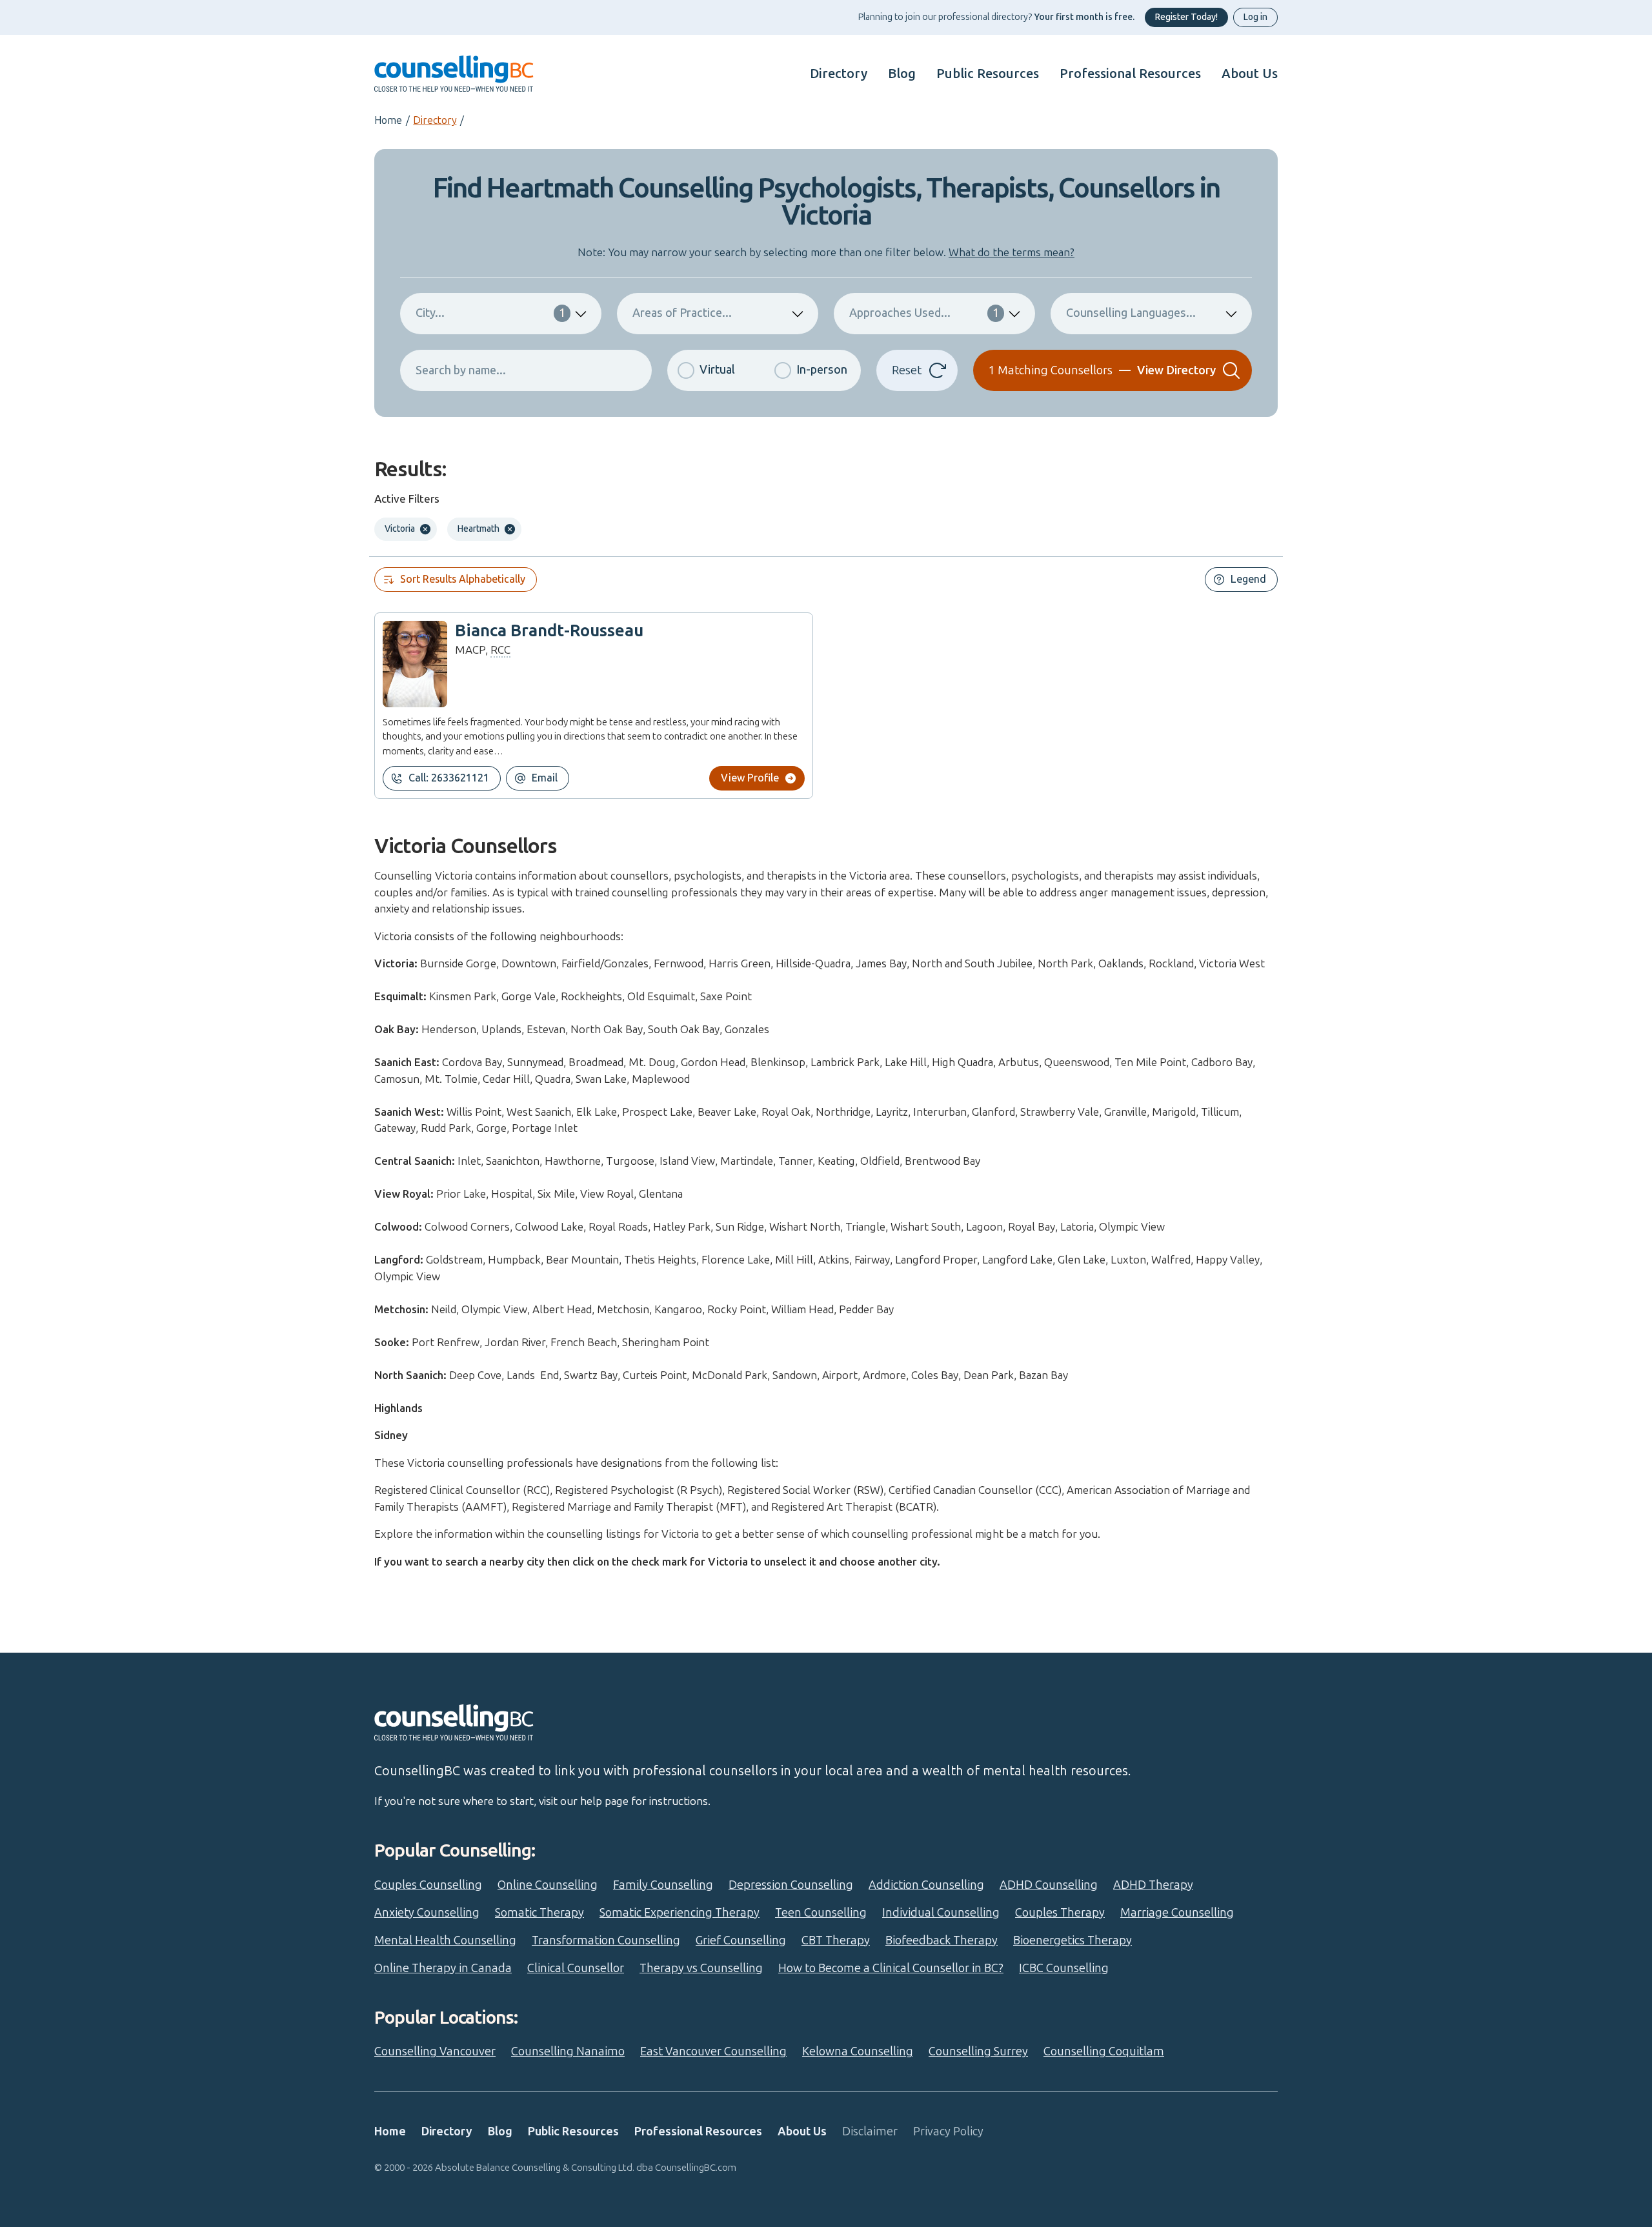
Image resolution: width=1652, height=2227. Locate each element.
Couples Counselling (428, 1885)
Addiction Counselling (926, 1885)
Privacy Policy (948, 2131)
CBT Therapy (836, 1940)
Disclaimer (870, 2131)
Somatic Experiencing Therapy (680, 1913)
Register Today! (1186, 17)
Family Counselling (663, 1885)
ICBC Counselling (1064, 1968)
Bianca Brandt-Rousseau (549, 631)
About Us (1250, 74)
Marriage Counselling (1177, 1913)
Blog (902, 74)
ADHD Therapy (1153, 1885)
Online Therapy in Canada (443, 1968)
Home (388, 120)
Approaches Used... (924, 313)
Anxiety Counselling (427, 1913)
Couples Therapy (1060, 1913)
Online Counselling (548, 1885)
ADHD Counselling (1049, 1885)
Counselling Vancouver (435, 2051)
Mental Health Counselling (445, 1940)
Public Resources (988, 74)
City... (490, 313)
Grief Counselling (741, 1940)
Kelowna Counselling (858, 2051)
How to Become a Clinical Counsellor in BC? (891, 1968)
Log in (1255, 17)
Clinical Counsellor (576, 1968)
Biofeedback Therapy (942, 1940)
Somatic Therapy (539, 1913)
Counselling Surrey (978, 2051)
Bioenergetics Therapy (1073, 1940)
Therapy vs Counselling (701, 1968)
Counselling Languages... (1131, 313)
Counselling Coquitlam (1104, 2051)
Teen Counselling (821, 1913)
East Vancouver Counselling (713, 2051)
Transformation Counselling (606, 1940)
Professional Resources (1130, 74)
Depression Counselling (791, 1885)
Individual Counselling (941, 1913)
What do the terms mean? (1012, 252)
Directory (839, 74)
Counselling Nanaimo (568, 2051)
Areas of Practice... (682, 313)
